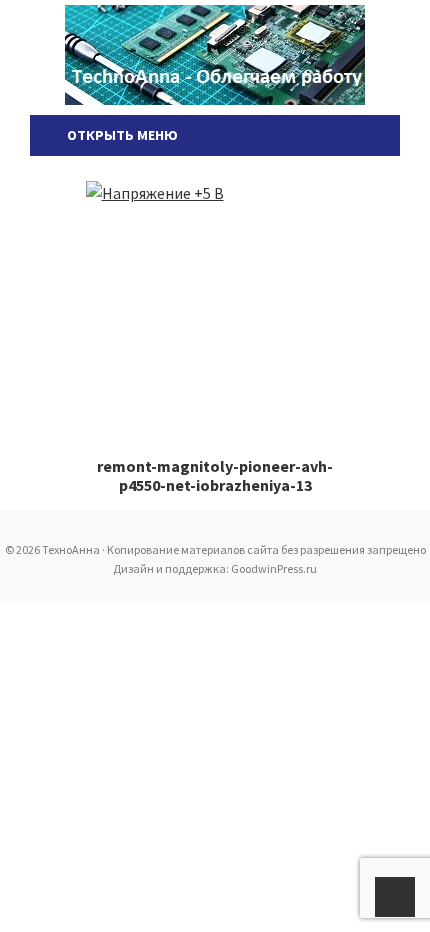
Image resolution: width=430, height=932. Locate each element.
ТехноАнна (215, 55)
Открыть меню (119, 135)
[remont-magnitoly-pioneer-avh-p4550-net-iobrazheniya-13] (215, 301)
